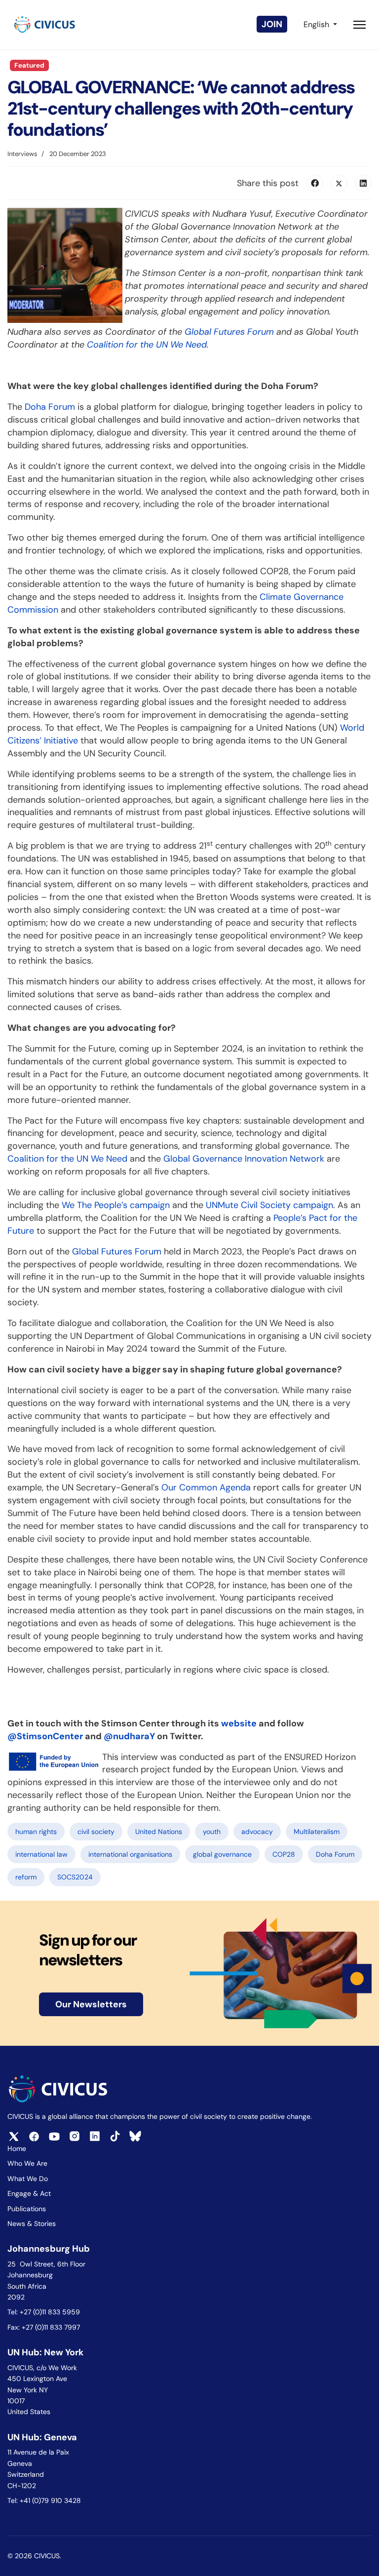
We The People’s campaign (116, 1205)
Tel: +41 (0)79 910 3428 (44, 2500)
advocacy (257, 1832)
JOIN (272, 24)
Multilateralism (317, 1832)
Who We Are (27, 2163)
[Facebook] (315, 183)
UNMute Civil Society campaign (269, 1205)
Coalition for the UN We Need (67, 1159)
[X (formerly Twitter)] (339, 183)
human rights (36, 1832)
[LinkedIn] (363, 183)
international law (41, 1854)
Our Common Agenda (206, 1487)
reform (26, 1877)
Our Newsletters (91, 2004)
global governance (222, 1854)
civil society (96, 1832)
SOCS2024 (75, 1877)
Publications (27, 2209)
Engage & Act (29, 2193)
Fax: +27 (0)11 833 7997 (44, 2327)
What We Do (28, 2179)
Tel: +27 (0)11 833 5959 (45, 2312)
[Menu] (360, 25)
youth (212, 1832)
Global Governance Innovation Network (244, 1159)
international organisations (130, 1854)
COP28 (284, 1854)
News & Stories (32, 2224)
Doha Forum (50, 407)
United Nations (159, 1832)
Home (17, 2148)
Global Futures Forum (117, 1251)
